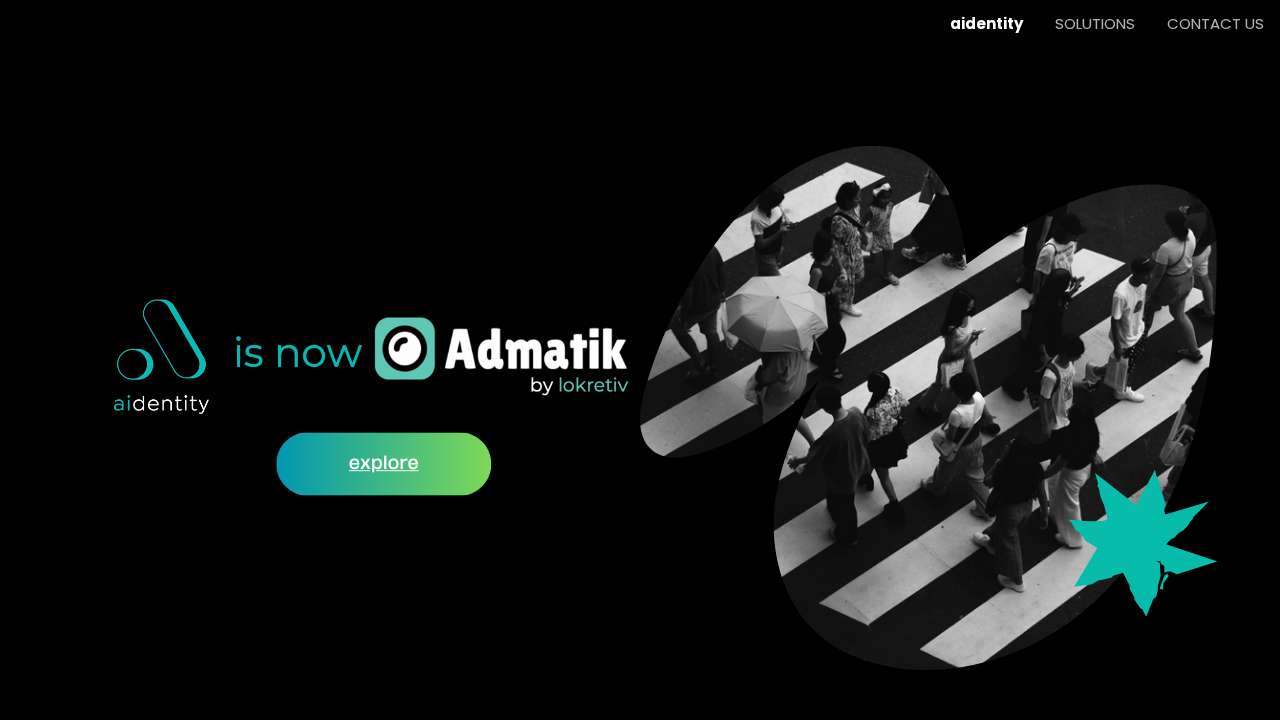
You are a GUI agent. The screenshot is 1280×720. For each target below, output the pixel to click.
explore (384, 462)
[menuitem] (986, 24)
